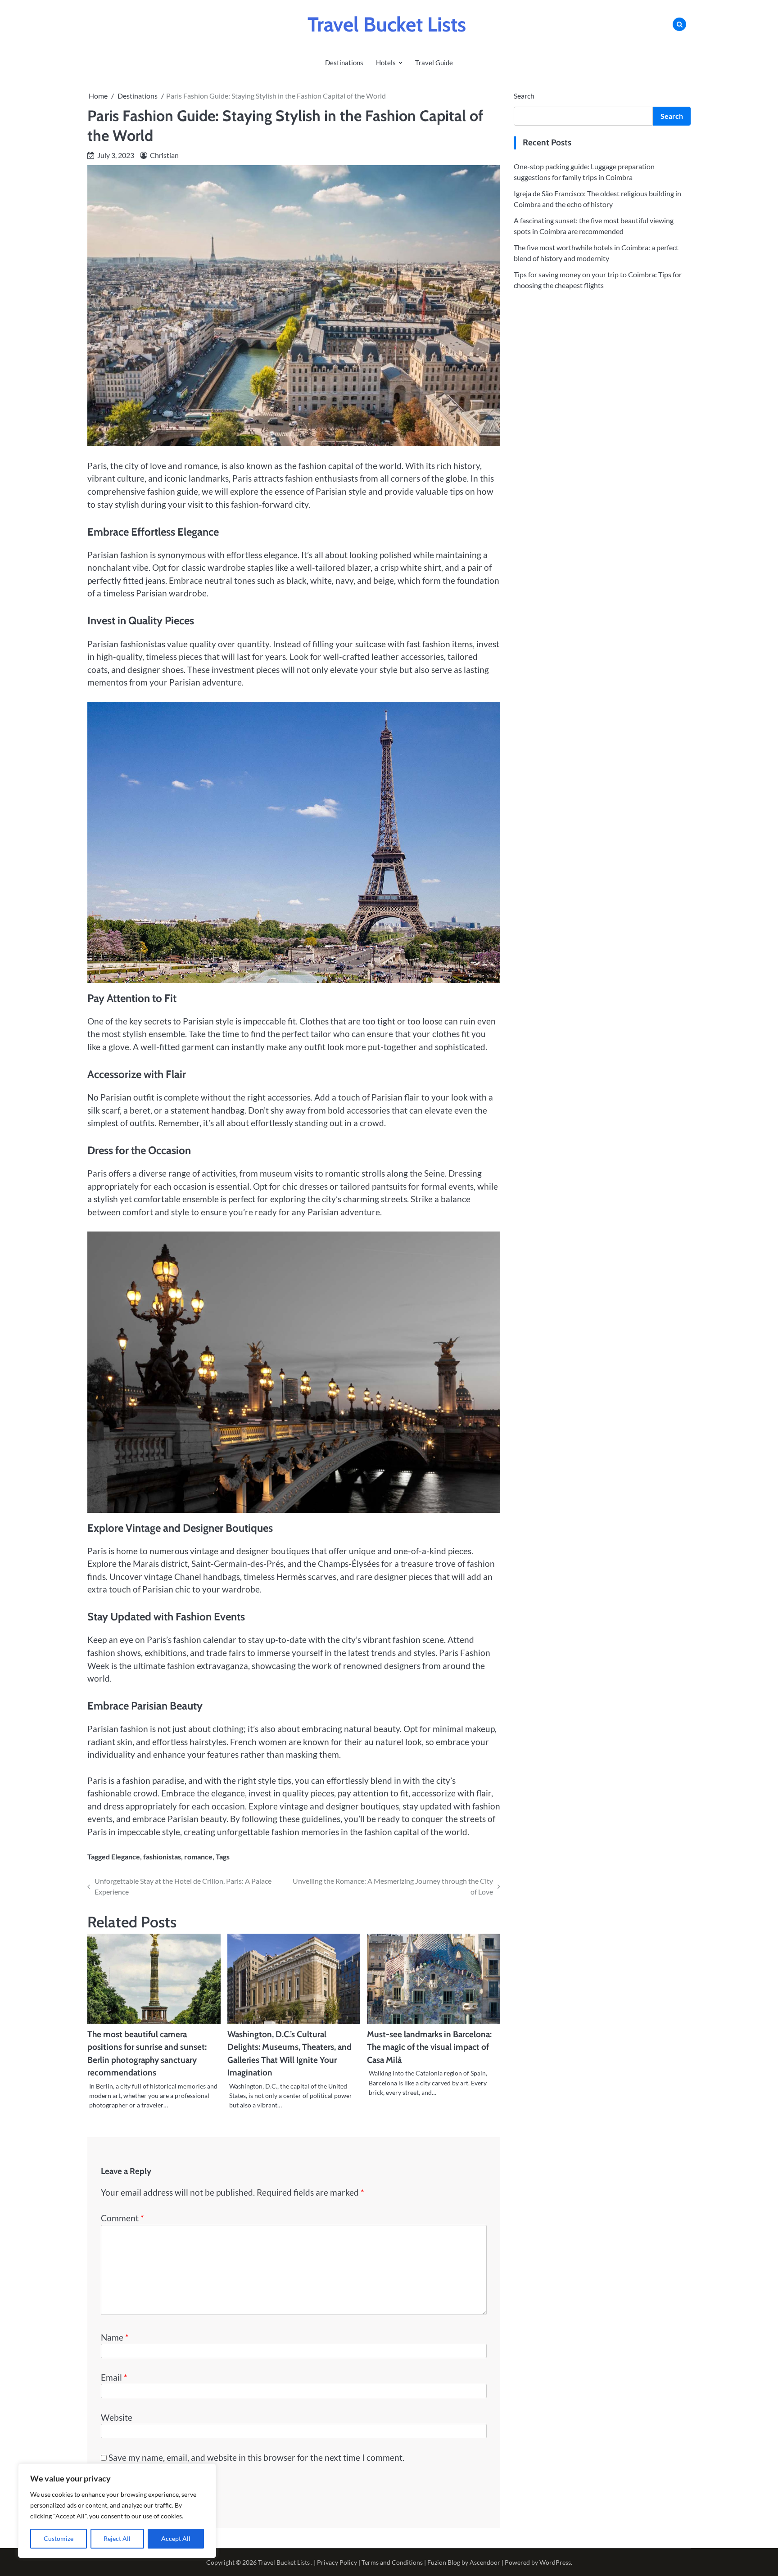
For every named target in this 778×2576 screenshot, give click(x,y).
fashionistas (162, 1856)
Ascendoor (485, 2562)
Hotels (386, 63)
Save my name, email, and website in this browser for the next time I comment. (256, 2457)
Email (114, 2377)
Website (117, 2417)
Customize (59, 2538)
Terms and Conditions (392, 2562)
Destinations (344, 63)
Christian (164, 155)
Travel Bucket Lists (387, 24)
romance (198, 1856)
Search (524, 96)
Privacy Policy (337, 2562)
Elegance (126, 1856)
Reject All (117, 2538)
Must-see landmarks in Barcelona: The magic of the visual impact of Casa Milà (429, 2047)
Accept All (176, 2538)
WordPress (555, 2562)
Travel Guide (434, 63)
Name (115, 2337)
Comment (122, 2218)
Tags (223, 1856)
